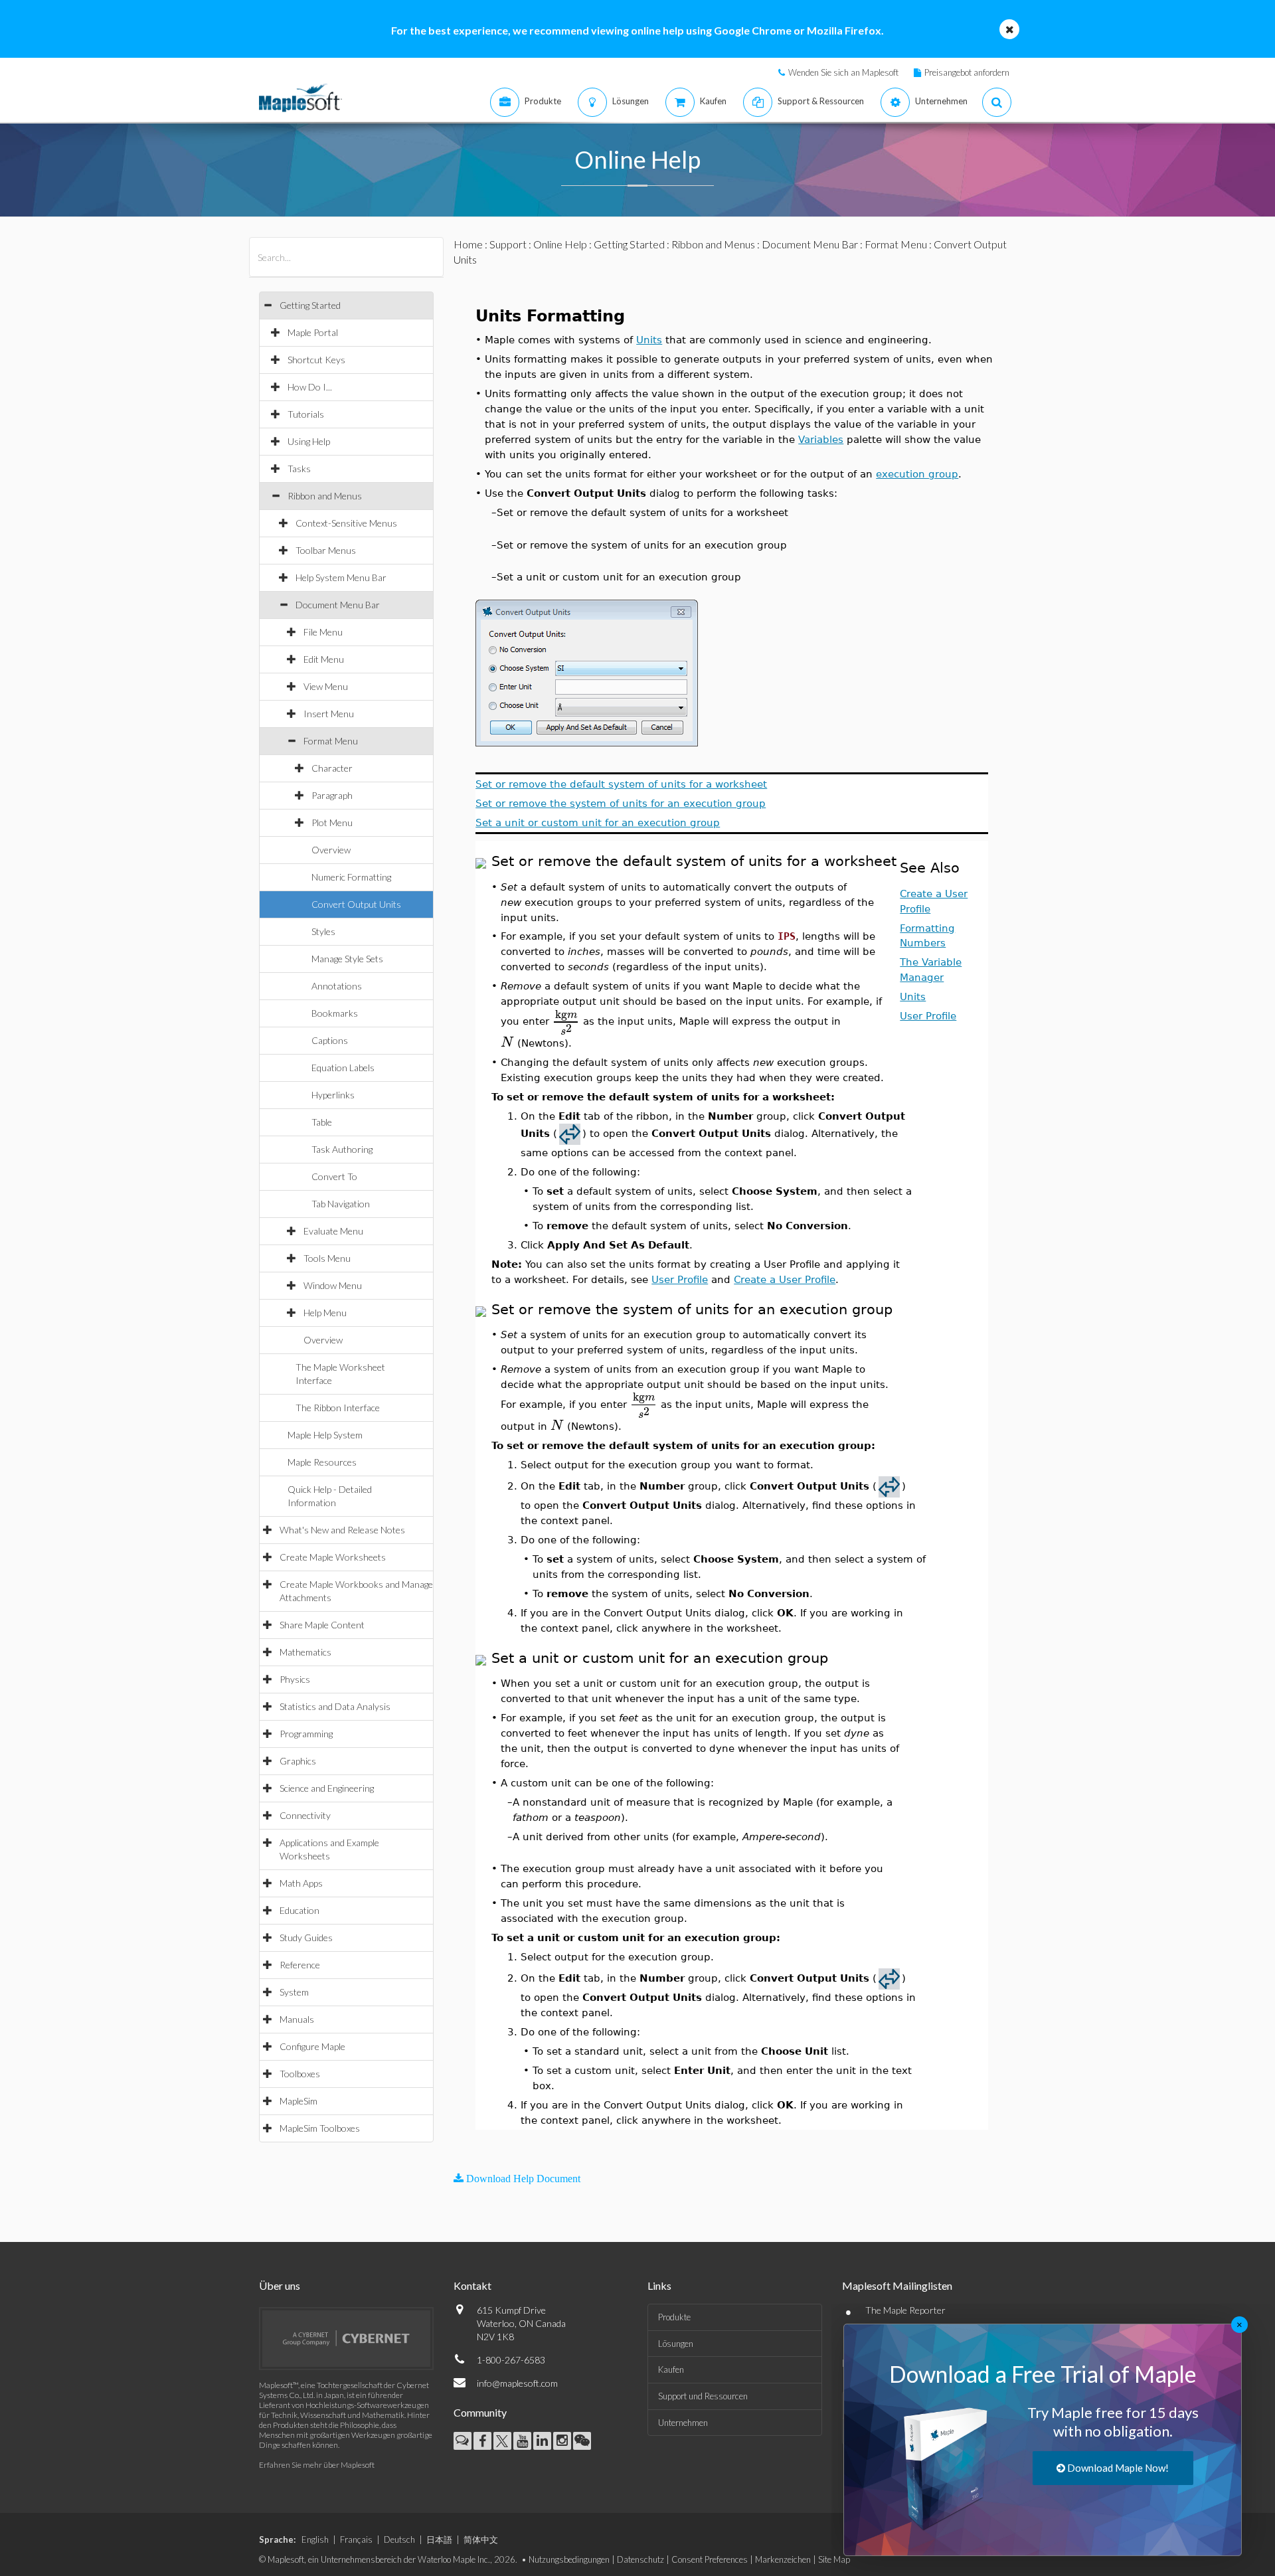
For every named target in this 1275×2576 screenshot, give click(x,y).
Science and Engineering (327, 1788)
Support (508, 244)
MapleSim (298, 2101)
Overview (331, 850)
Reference (300, 1965)
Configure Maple (312, 2046)
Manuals (297, 2019)
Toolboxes (300, 2074)
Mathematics (305, 1652)
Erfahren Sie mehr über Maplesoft (317, 2465)
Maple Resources (322, 1462)
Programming (306, 1734)
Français (356, 2539)
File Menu (323, 632)
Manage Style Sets (347, 959)
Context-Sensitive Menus (346, 523)
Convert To (334, 1176)
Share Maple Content (322, 1625)
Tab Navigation (341, 1204)
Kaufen (671, 2369)
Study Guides (306, 1937)
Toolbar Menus (326, 550)
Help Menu (325, 1313)
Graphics (298, 1761)
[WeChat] (582, 2441)
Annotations (337, 986)
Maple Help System (325, 1435)
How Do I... (310, 387)
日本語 (439, 2539)
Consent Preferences (710, 2559)
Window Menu (333, 1285)
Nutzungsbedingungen (569, 2559)
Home (468, 244)
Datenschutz (640, 2559)
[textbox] (566, 1021)
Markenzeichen (783, 2559)
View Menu (326, 686)
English (315, 2539)
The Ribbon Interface (338, 1408)
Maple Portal (313, 332)
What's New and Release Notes (342, 1530)
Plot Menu (332, 822)
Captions (330, 1040)
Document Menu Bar (338, 605)
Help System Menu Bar (341, 577)
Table (322, 1122)
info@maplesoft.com (517, 2383)
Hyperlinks (333, 1095)
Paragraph (332, 795)
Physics (295, 1679)
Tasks (299, 469)
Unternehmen (683, 2423)
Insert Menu (329, 714)
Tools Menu (327, 1258)
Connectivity (305, 1815)
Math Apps (301, 1883)
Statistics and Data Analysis (335, 1706)
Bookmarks (335, 1013)
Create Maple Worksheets (333, 1557)
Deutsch (399, 2539)
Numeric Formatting (351, 877)
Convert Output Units (356, 904)
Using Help (309, 441)
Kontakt (472, 2285)
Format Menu (331, 741)
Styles (323, 931)
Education (299, 1910)
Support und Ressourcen (703, 2396)
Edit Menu (324, 659)
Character (332, 768)
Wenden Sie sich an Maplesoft (843, 72)
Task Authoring (342, 1149)
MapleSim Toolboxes (320, 2128)
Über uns (280, 2285)
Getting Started (310, 305)
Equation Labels (343, 1068)
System (294, 1992)
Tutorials (306, 414)
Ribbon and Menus (325, 496)
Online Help (560, 244)
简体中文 (481, 2539)
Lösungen (676, 2344)
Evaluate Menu (333, 1231)
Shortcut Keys (316, 360)
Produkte (674, 2317)
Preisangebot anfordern (967, 72)
